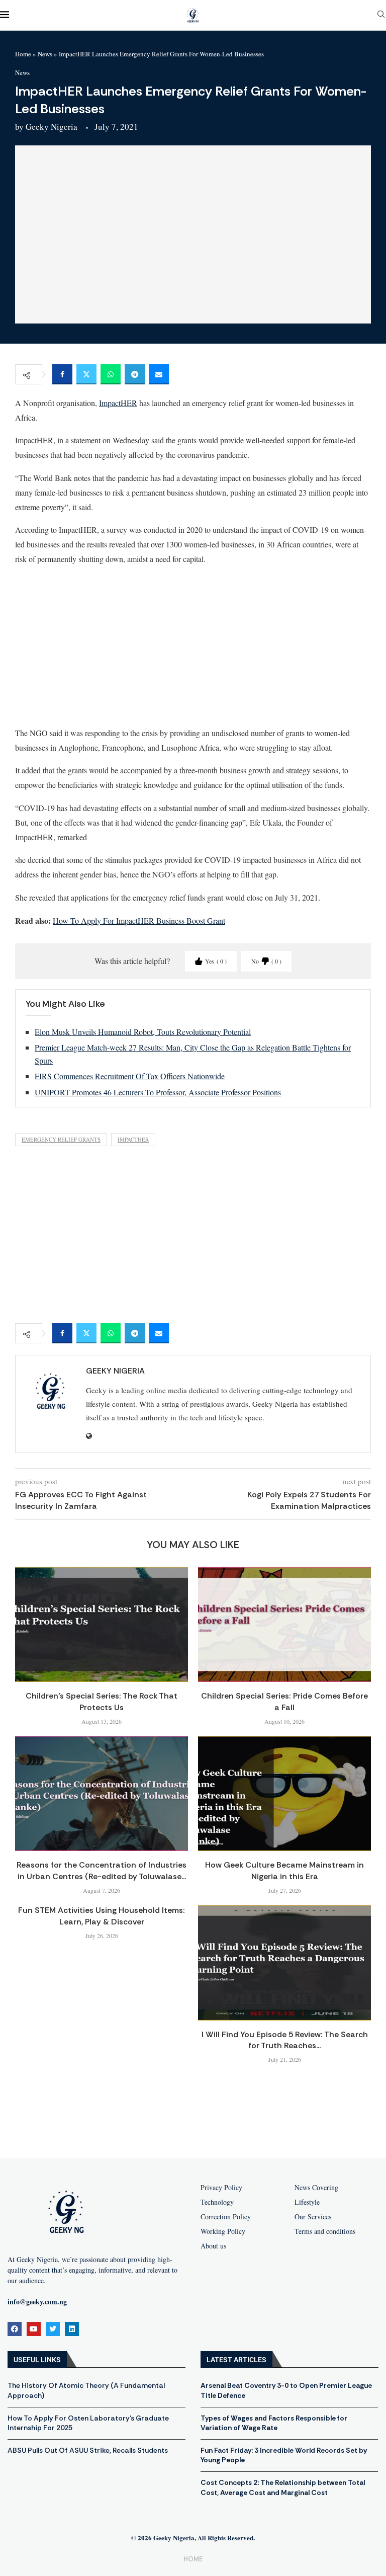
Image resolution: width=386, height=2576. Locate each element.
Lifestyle (307, 2202)
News (45, 54)
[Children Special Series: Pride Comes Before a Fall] (284, 1624)
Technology (217, 2202)
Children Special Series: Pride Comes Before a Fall (284, 1701)
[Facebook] (15, 2329)
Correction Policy (226, 2217)
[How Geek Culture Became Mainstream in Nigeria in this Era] (284, 1793)
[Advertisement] (193, 646)
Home (23, 54)
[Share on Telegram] (135, 374)
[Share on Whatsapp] (111, 374)
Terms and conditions (325, 2231)
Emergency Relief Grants (61, 1139)
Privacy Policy (221, 2188)
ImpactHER (118, 403)
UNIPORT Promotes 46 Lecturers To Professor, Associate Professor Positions (158, 1092)
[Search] (381, 15)
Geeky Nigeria (52, 127)
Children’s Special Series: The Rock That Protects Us (102, 1701)
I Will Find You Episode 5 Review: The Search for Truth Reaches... (285, 2040)
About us (213, 2246)
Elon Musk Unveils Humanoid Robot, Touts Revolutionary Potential (143, 1032)
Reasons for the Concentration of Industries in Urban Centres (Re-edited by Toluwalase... (102, 1870)
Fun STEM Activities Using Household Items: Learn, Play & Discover (102, 1916)
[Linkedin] (72, 2329)
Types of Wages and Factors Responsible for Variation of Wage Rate (274, 2423)
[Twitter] (53, 2329)
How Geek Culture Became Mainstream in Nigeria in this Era (284, 1870)
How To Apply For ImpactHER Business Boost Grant (139, 920)
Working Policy (223, 2231)
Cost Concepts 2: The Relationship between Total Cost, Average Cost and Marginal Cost (283, 2487)
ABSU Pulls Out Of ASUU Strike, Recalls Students (88, 2450)
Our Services (313, 2217)
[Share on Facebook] (62, 374)
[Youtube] (34, 2329)
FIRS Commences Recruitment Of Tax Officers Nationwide (130, 1076)
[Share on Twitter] (86, 374)
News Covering (316, 2188)
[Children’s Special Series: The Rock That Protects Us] (102, 1624)
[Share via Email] (159, 374)
